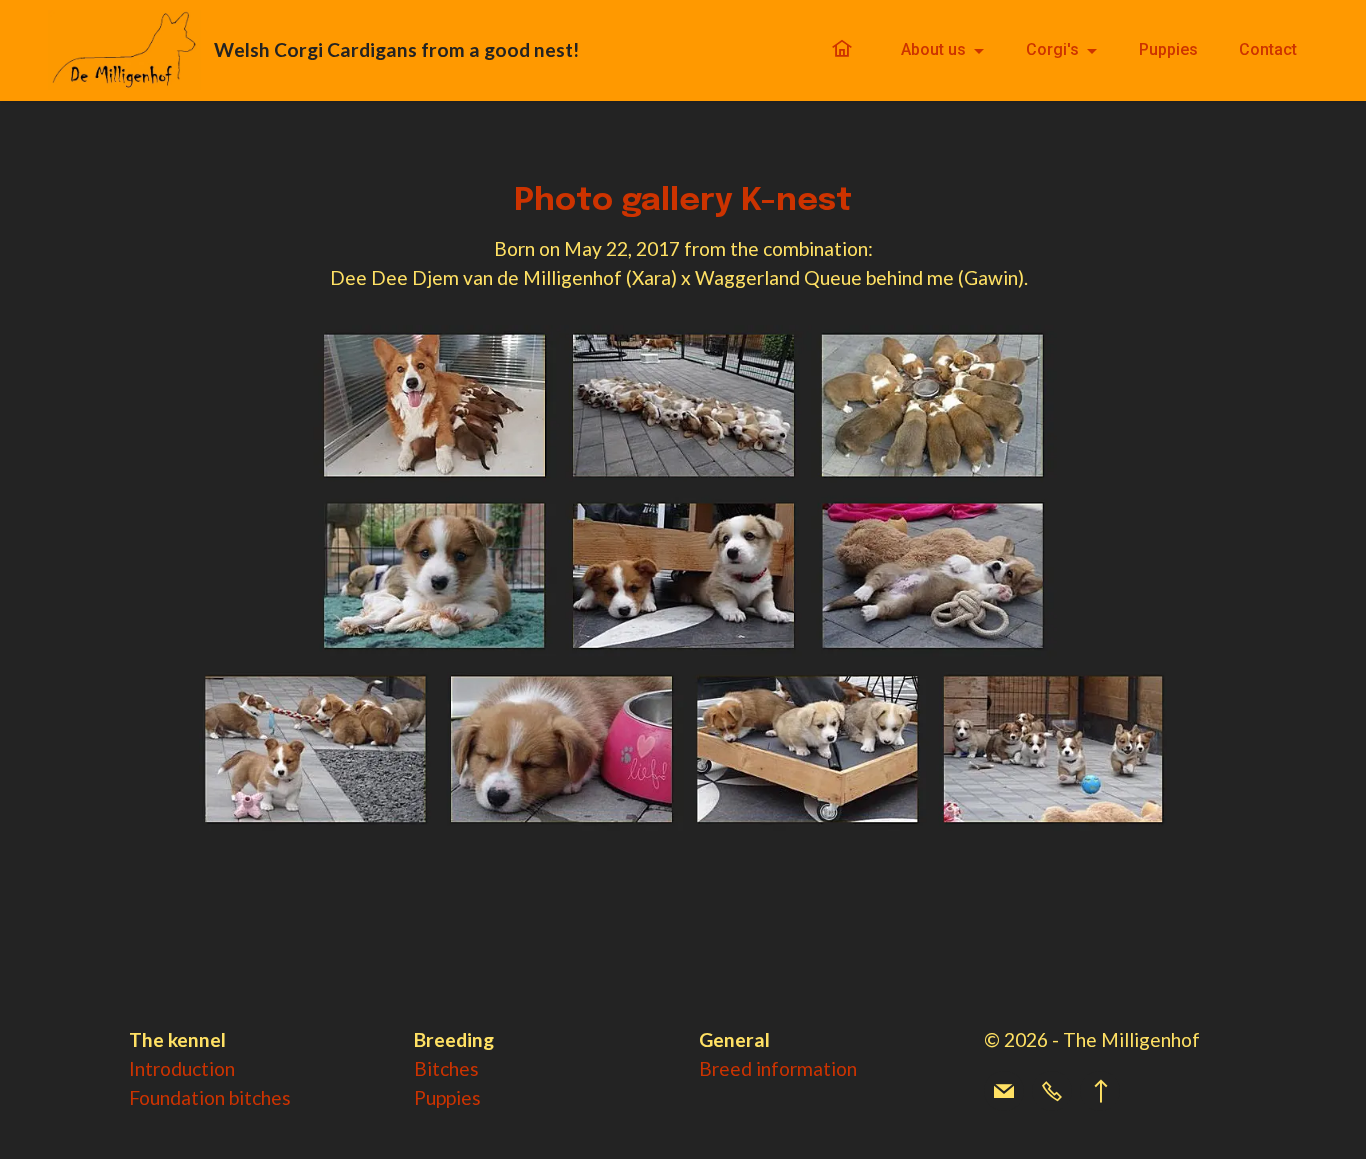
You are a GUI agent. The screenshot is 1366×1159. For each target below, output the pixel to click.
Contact (1268, 49)
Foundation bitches (210, 1097)
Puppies (1168, 49)
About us (933, 49)
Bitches (446, 1068)
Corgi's (1052, 49)
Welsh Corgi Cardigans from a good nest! (398, 49)
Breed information (778, 1068)
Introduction (182, 1068)
